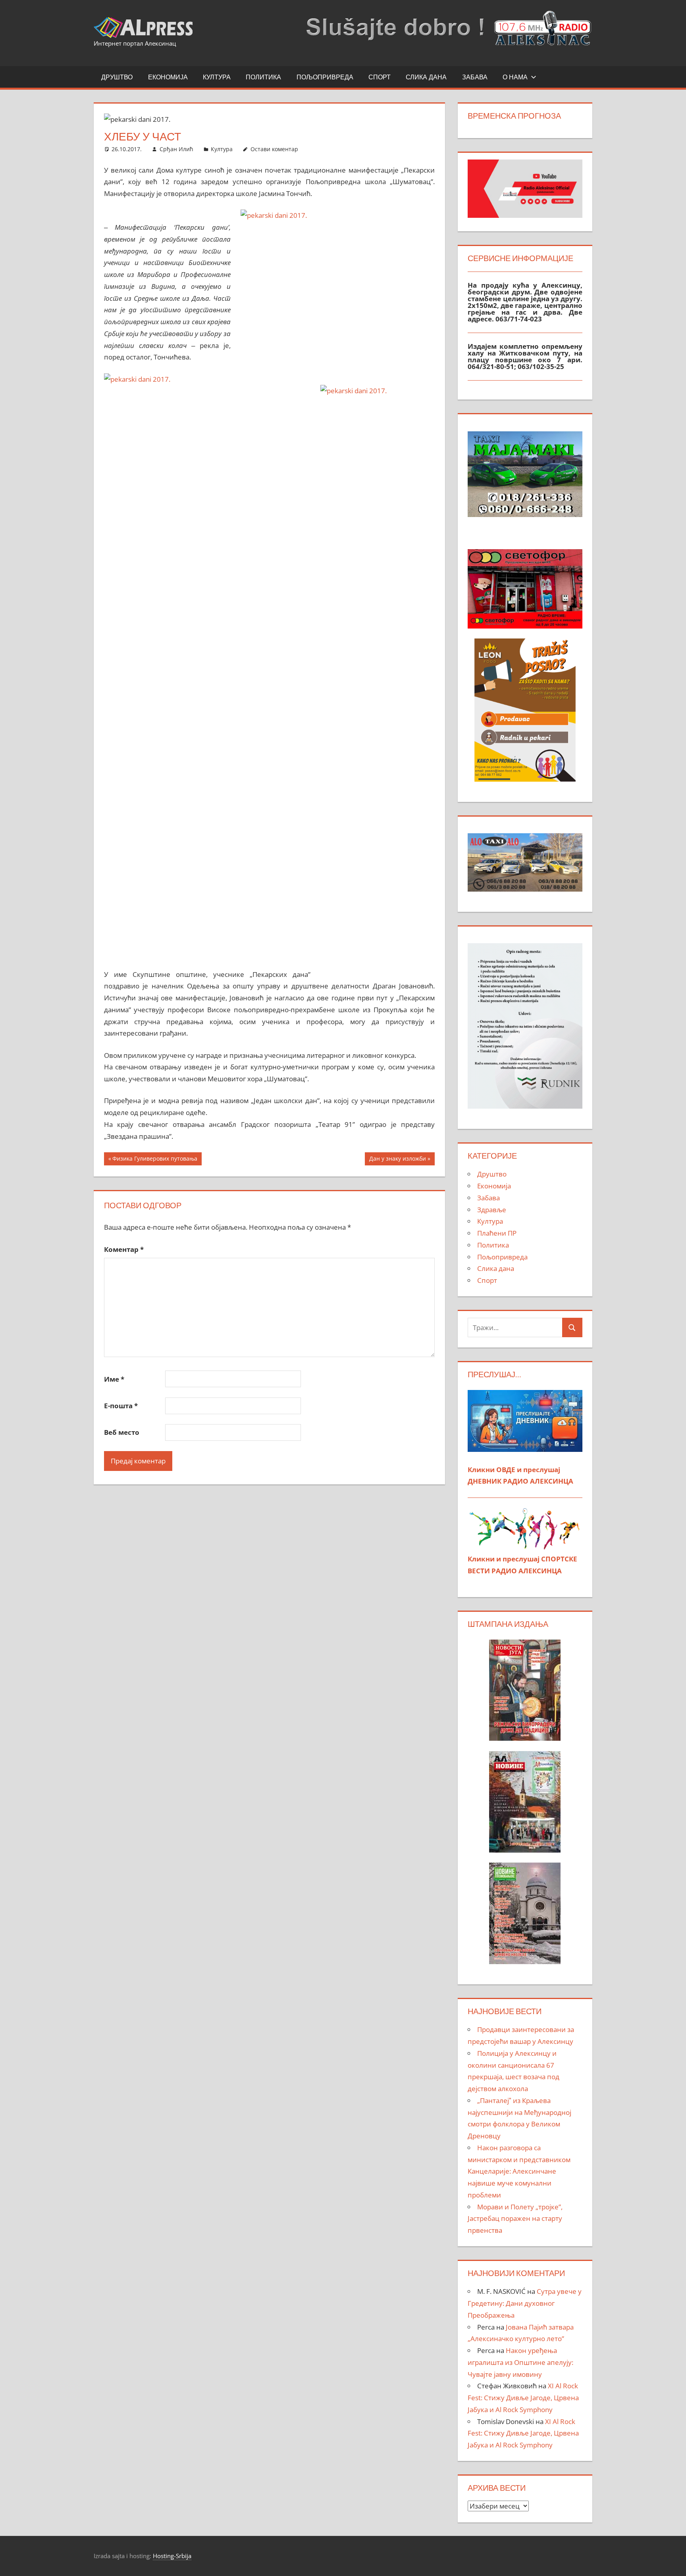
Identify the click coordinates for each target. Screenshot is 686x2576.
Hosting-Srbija (172, 2556)
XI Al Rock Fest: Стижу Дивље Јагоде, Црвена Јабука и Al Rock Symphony (523, 2398)
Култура (217, 77)
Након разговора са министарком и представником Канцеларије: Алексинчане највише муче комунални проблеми (519, 2171)
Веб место (122, 1432)
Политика (263, 77)
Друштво (117, 77)
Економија (168, 77)
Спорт (380, 77)
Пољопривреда (325, 77)
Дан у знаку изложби (397, 1160)
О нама (515, 77)
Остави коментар (274, 149)
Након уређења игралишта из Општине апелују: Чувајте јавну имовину (520, 2362)
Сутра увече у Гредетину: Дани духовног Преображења (525, 2303)
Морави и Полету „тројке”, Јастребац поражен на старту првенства (515, 2219)
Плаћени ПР (497, 1233)
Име (114, 1379)
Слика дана (426, 77)
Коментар (124, 1249)
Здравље (492, 1210)
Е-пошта (121, 1406)
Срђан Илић (176, 149)
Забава (475, 77)
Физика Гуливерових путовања (155, 1160)
